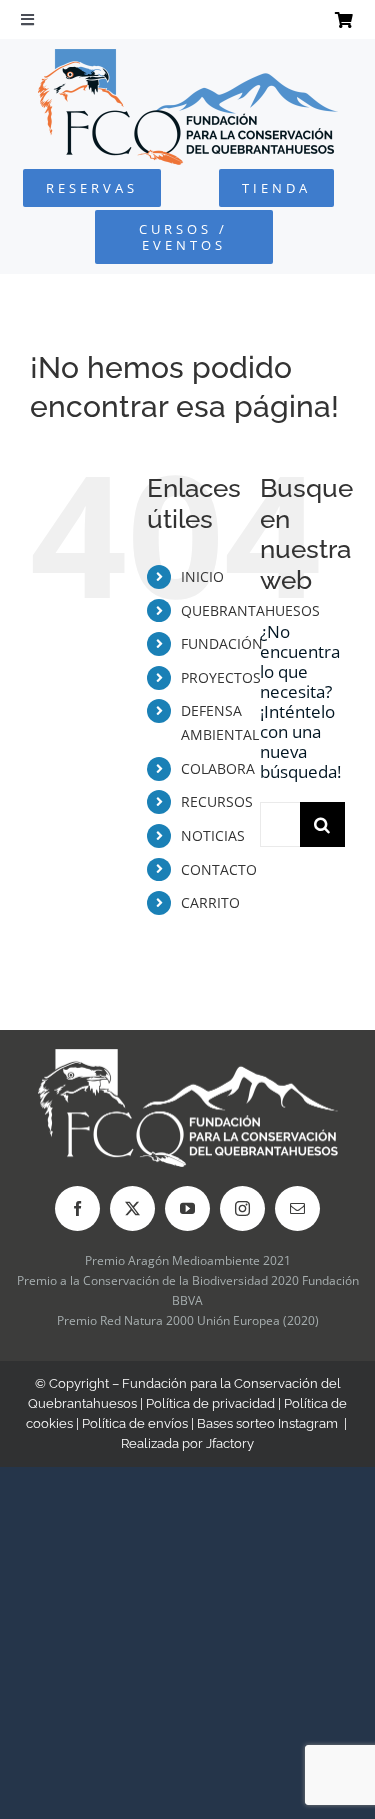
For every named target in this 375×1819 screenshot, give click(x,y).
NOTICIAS (213, 835)
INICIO (202, 576)
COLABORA (218, 768)
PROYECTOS (221, 677)
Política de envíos (135, 1423)
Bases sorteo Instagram (267, 1423)
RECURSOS (217, 801)
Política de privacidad (210, 1403)
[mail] (297, 1208)
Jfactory (230, 1443)
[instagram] (242, 1208)
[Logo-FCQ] (188, 57)
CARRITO (210, 902)
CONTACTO (219, 869)
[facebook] (77, 1208)
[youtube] (187, 1208)
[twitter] (132, 1208)
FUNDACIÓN (222, 643)
